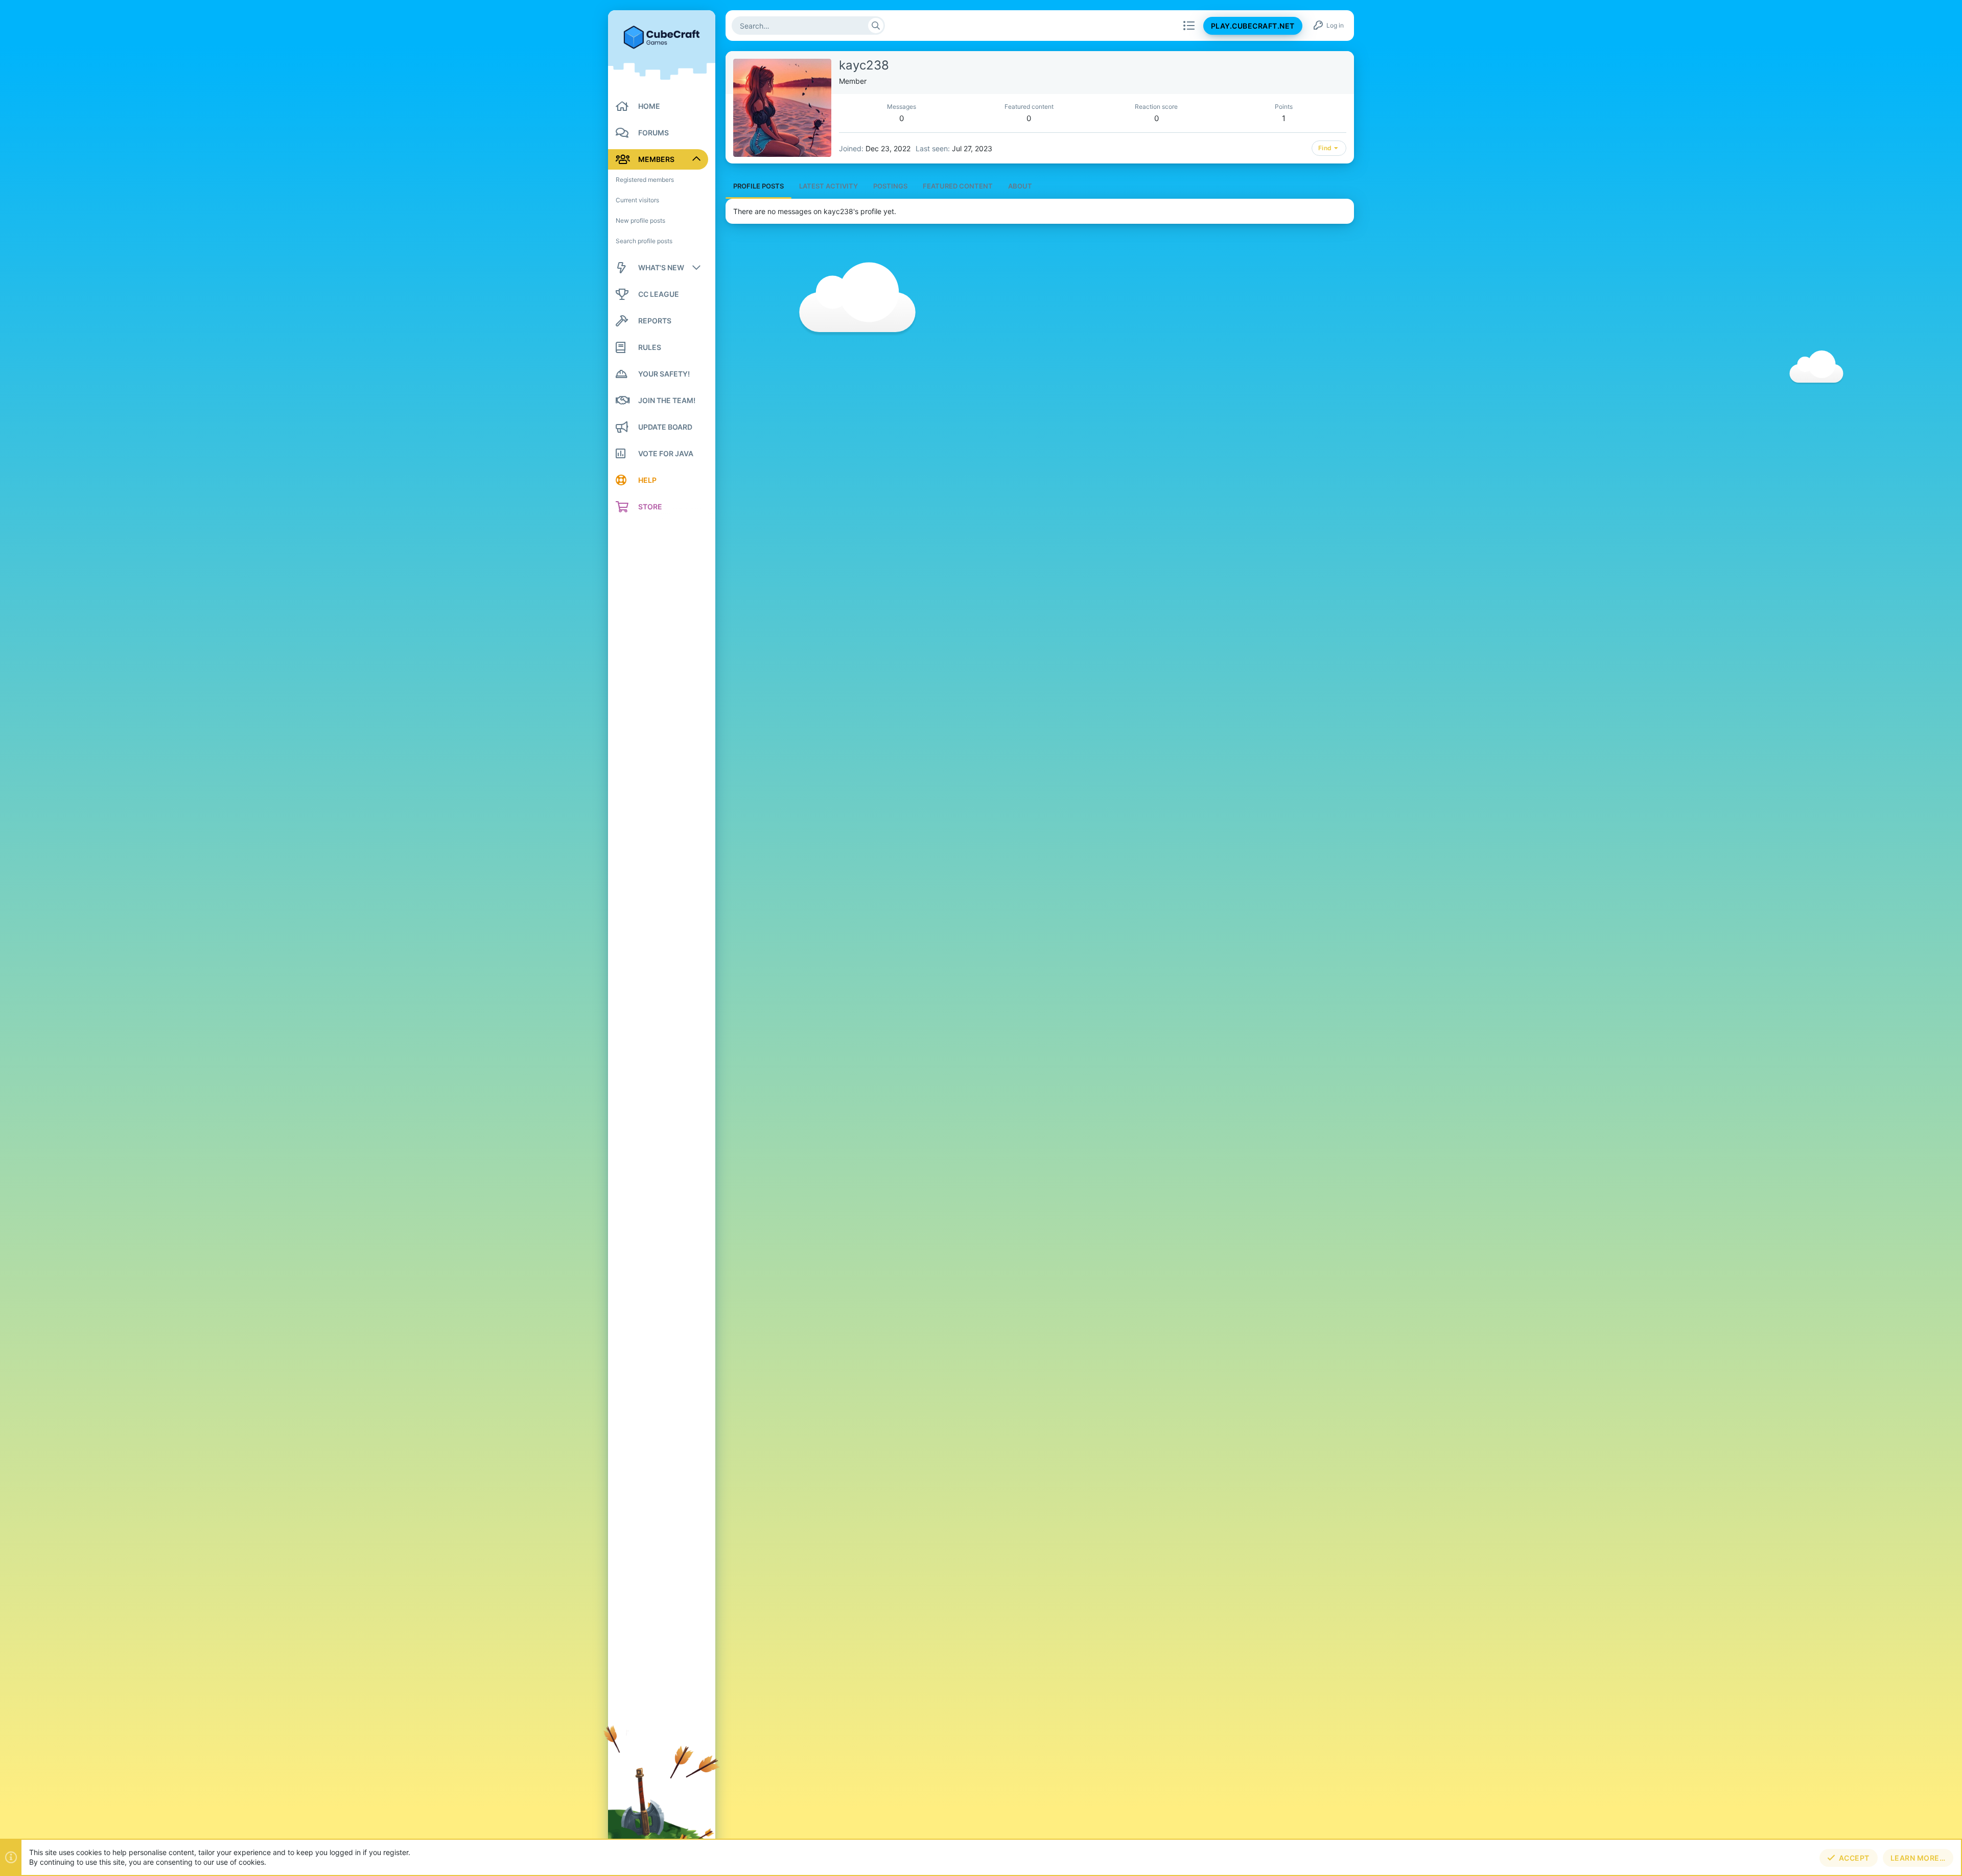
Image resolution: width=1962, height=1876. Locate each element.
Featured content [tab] (958, 186)
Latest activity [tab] (828, 186)
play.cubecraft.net (1253, 26)
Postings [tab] (890, 186)
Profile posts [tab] (758, 186)
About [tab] (1020, 186)
